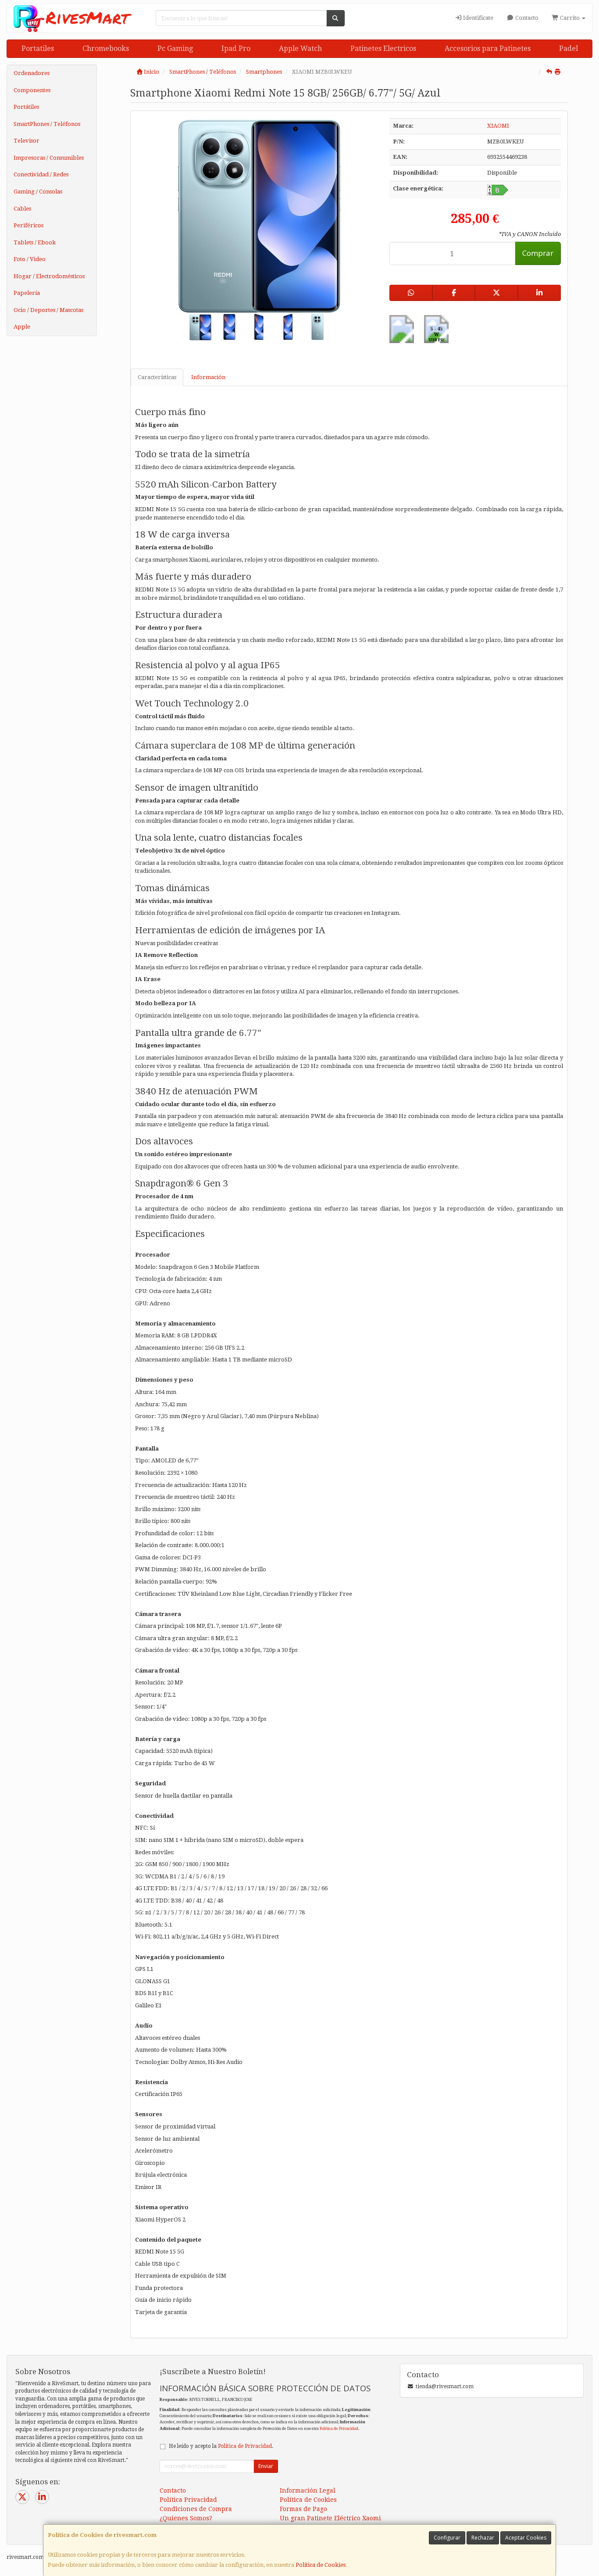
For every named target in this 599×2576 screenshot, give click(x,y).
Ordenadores (32, 73)
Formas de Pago (303, 2509)
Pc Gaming (175, 48)
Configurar (447, 2538)
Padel (569, 48)
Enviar (266, 2466)
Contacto (526, 18)
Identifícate (478, 18)
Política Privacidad (188, 2500)
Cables (22, 209)
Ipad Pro (236, 48)
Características (157, 377)
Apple (22, 327)
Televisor (27, 141)
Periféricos (29, 225)
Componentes (32, 90)
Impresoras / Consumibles (49, 158)
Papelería (27, 293)
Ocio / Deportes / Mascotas (48, 310)
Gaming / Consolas (38, 192)
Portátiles (26, 107)
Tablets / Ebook (35, 242)
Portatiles (38, 48)
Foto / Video (30, 259)
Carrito (570, 18)
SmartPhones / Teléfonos (47, 124)
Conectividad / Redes (41, 174)
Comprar (538, 253)
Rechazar (483, 2538)
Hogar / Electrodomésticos (49, 276)
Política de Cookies (321, 2565)
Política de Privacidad (339, 2428)
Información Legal (308, 2490)
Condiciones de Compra (196, 2509)
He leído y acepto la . (221, 2446)
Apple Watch (300, 48)
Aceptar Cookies (526, 2538)
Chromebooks (106, 48)
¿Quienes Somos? (186, 2518)
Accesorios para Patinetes (488, 48)
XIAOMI (498, 126)
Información (208, 377)
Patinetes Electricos (383, 48)
